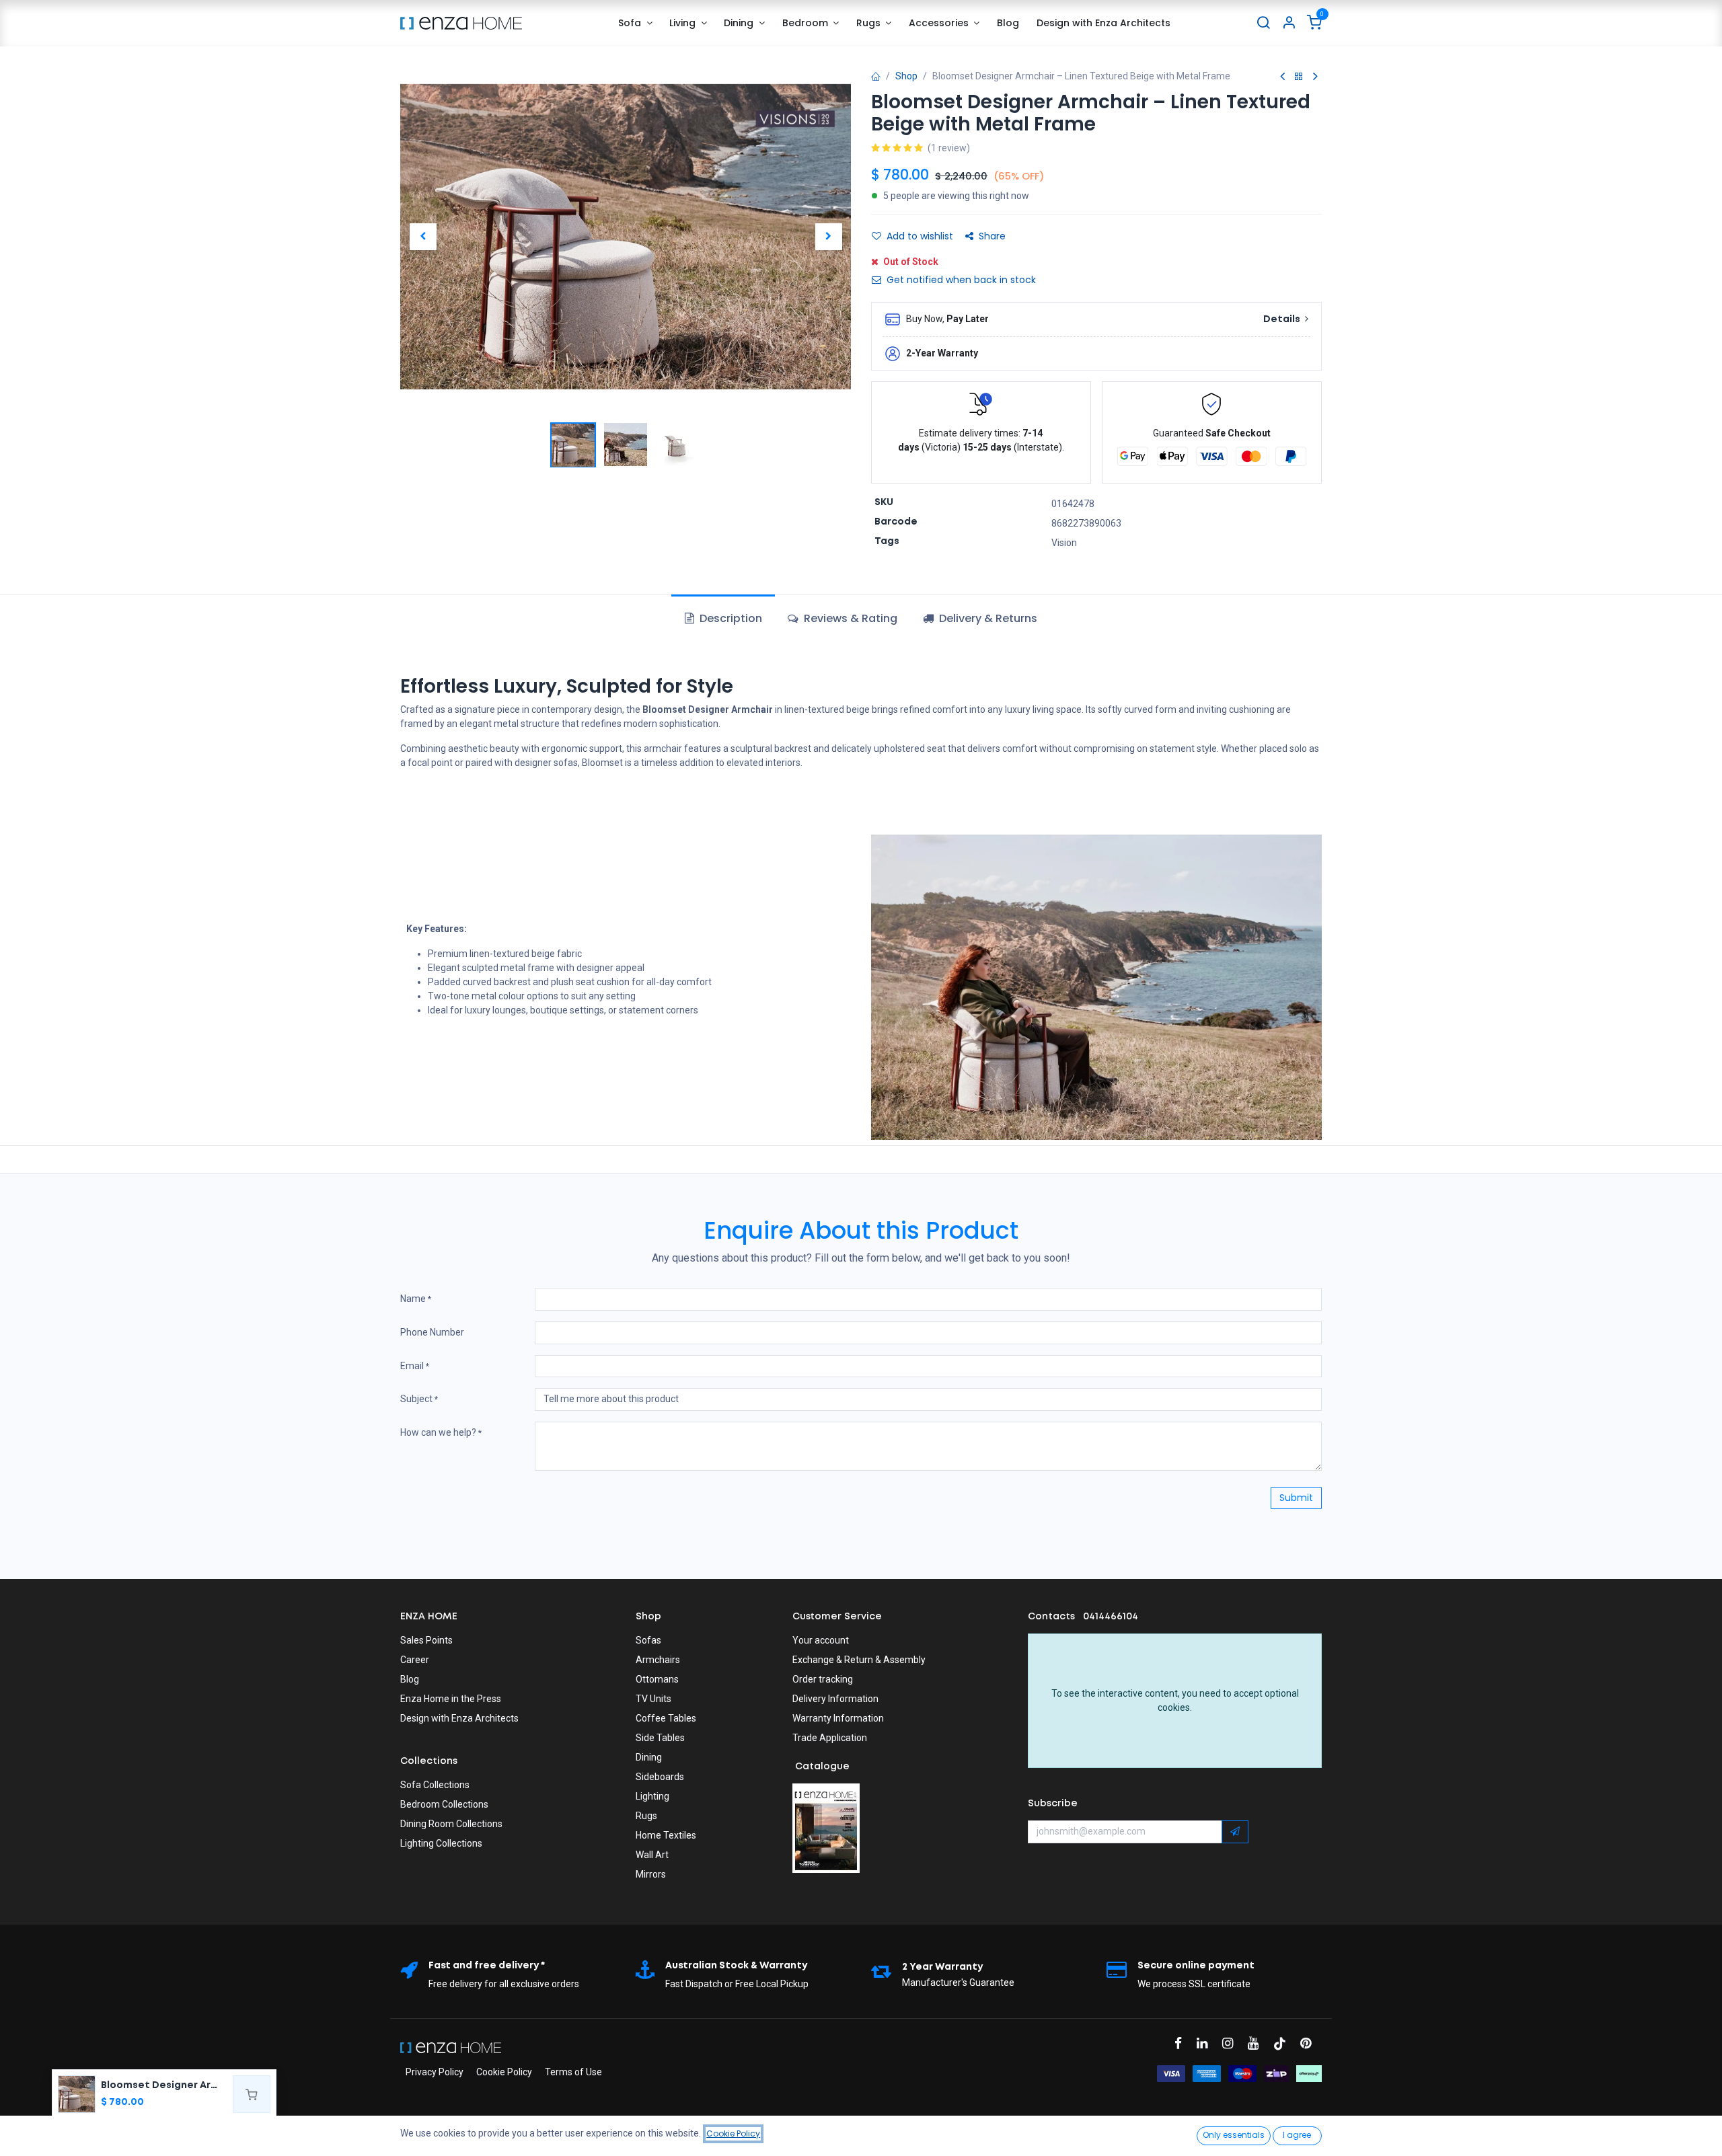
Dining (649, 1757)
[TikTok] (1284, 2043)
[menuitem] (635, 23)
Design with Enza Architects (459, 1718)
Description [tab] (729, 618)
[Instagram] (1232, 2043)
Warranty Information (838, 1718)
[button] (423, 237)
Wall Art (652, 1855)
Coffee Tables (666, 1718)
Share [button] (992, 236)
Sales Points (426, 1640)
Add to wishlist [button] (920, 236)
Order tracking (823, 1679)
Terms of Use (573, 2072)
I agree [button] (1297, 2135)
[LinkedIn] (1206, 2043)
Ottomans (657, 1679)
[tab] (980, 619)
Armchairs (658, 1660)
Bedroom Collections (444, 1804)
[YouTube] (1258, 2043)
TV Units (653, 1699)
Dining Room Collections (451, 1824)
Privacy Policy (435, 2072)
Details (1283, 319)
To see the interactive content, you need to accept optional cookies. (1175, 1700)
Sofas (648, 1640)
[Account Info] (1289, 23)
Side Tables (660, 1738)
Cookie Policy (504, 2072)
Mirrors (651, 1874)
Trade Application (830, 1738)
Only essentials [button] (1234, 2135)
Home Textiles (666, 1835)
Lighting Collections (441, 1843)
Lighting (652, 1796)
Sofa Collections (435, 1785)
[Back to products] (1299, 77)
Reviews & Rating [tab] (849, 618)
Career (415, 1660)
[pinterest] (1310, 2043)
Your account (821, 1640)
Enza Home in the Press (451, 1699)
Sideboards (660, 1777)
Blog (410, 1679)
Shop (906, 76)
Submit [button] (1296, 1498)
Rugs (646, 1816)
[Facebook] (1183, 2043)
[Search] (1263, 23)
